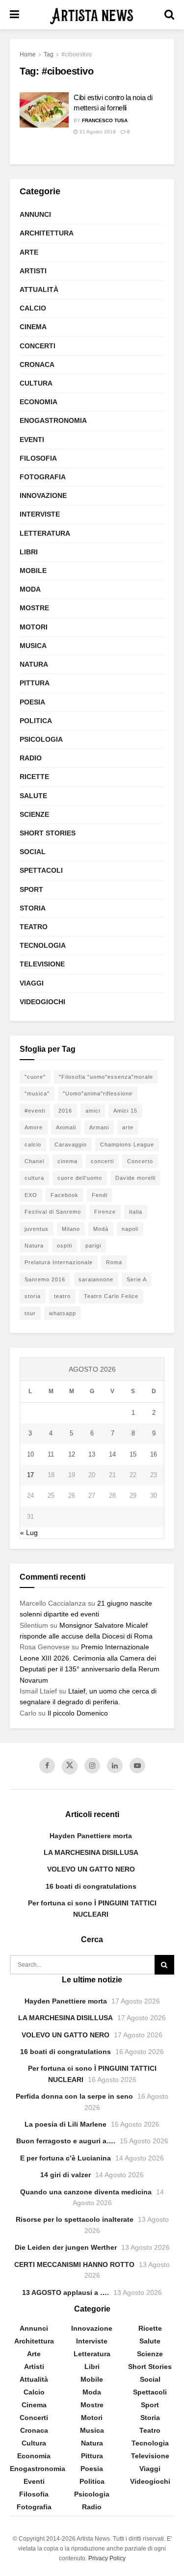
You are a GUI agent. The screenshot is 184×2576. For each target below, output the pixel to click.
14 (112, 1454)
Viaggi (32, 983)
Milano (71, 1229)
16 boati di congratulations (91, 1886)
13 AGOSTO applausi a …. (66, 2292)
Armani (99, 1127)
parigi (93, 1246)
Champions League (127, 1145)
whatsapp (63, 1313)
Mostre (34, 608)
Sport (31, 889)
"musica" (37, 1093)
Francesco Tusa (105, 120)
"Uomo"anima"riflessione (98, 1093)
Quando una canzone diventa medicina (86, 2192)
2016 (65, 1111)
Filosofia (38, 458)
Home (28, 54)
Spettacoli (41, 870)
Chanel (34, 1161)
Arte (29, 252)
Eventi (32, 440)
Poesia (32, 702)
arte (128, 1127)
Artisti (33, 271)
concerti (102, 1161)
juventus (37, 1229)
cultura (34, 1178)
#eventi (35, 1111)
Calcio (33, 308)
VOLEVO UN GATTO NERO (91, 1869)
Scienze (34, 814)
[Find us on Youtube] (137, 1766)
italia (136, 1212)
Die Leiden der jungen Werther (66, 2247)
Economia (39, 402)
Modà (101, 1229)
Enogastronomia (53, 420)
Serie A (137, 1279)
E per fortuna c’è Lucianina (66, 2158)
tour (30, 1313)
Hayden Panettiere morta (91, 1836)
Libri (29, 552)
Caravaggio (71, 1145)
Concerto (140, 1161)
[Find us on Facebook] (47, 1766)
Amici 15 (125, 1111)
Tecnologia (43, 945)
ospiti (65, 1246)
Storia (33, 908)
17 (30, 1475)
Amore (34, 1127)
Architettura (47, 233)
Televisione (42, 964)
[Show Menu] (14, 15)
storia (33, 1296)
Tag (49, 54)
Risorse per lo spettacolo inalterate (75, 2219)
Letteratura (45, 533)
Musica (33, 646)
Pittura (35, 683)
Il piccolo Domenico (78, 1713)
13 (92, 1454)
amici (93, 1111)
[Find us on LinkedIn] (115, 1766)
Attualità (39, 289)
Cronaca (37, 364)
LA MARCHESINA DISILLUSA (91, 1852)
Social (33, 852)
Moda (30, 589)
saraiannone (96, 1279)
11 (51, 1454)
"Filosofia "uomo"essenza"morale (106, 1077)
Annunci (35, 214)
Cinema (33, 327)
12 (72, 1454)
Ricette (34, 777)
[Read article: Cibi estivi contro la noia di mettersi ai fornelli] (44, 110)
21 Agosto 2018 (97, 132)
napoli (130, 1229)
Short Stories (48, 833)
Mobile (33, 571)
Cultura (36, 383)
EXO (31, 1195)
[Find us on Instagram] (92, 1766)
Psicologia (41, 739)
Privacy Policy (107, 2558)
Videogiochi (42, 1002)
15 (133, 1454)
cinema (67, 1161)
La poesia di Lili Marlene (66, 2124)
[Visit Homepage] (92, 15)
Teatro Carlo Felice (111, 1296)
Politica (36, 721)
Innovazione (43, 495)
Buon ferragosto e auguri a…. (66, 2141)
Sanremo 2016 (45, 1279)
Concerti (38, 346)
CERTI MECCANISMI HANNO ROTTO (74, 2264)
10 (30, 1454)
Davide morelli (135, 1178)
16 (154, 1454)
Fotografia (43, 477)
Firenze (105, 1212)
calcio (33, 1145)
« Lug (29, 1533)
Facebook (65, 1195)
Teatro (34, 927)
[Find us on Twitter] (70, 1767)
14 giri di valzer (66, 2175)
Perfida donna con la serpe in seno (74, 2096)
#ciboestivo (77, 54)
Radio (31, 758)
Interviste (40, 514)
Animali (66, 1127)
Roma (114, 1262)
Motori (34, 627)
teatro (62, 1296)
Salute (33, 796)
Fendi (100, 1195)
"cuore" (35, 1077)
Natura (34, 664)
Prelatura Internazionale (59, 1262)
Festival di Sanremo (53, 1212)
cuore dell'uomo (80, 1178)
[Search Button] (169, 15)
